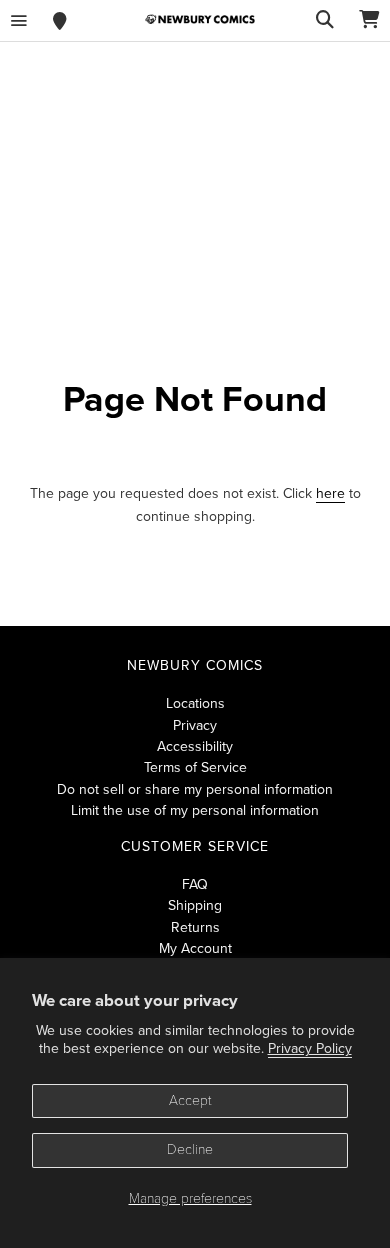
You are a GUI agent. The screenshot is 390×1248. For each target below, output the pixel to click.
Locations (195, 703)
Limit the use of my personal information (195, 810)
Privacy (195, 725)
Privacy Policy (310, 1048)
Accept (190, 1100)
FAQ (195, 884)
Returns (195, 927)
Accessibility (195, 746)
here (330, 493)
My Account (195, 948)
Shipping (195, 905)
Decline (190, 1149)
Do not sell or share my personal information (195, 789)
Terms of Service (195, 767)
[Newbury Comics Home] (200, 19)
